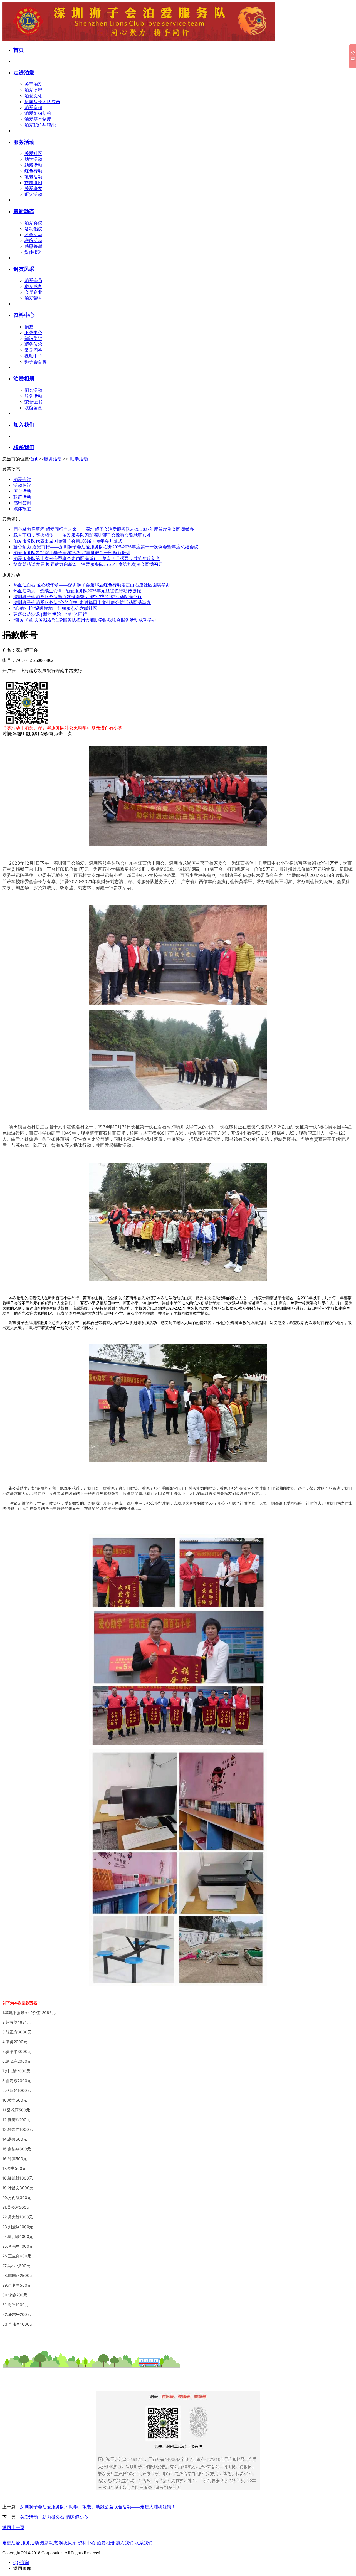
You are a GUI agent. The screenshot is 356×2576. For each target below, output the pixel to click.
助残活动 (33, 165)
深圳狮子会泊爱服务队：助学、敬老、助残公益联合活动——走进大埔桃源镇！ (98, 2507)
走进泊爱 (24, 72)
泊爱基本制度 (38, 119)
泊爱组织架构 (38, 113)
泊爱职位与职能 (40, 125)
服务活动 (24, 142)
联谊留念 (33, 408)
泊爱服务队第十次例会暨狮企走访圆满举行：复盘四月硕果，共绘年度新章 (87, 559)
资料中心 (24, 315)
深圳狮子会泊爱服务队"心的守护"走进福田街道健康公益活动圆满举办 (82, 602)
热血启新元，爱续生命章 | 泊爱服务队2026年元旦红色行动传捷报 (77, 591)
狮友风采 (24, 269)
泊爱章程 (33, 108)
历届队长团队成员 (42, 102)
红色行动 (33, 171)
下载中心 (33, 333)
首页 (19, 50)
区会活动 (33, 235)
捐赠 (29, 327)
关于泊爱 (33, 84)
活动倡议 (33, 229)
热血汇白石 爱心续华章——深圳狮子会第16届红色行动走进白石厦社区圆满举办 (92, 585)
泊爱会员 (33, 281)
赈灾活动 (33, 194)
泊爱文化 (33, 96)
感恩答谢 (33, 246)
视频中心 (33, 356)
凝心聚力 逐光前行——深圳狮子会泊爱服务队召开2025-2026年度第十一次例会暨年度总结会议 (106, 547)
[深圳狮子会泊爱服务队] (139, 40)
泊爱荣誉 (33, 298)
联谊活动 (33, 241)
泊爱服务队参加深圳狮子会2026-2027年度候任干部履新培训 (72, 553)
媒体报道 (33, 252)
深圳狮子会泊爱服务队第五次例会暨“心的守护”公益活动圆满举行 (78, 597)
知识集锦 (33, 338)
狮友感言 (33, 286)
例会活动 (33, 390)
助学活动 (33, 159)
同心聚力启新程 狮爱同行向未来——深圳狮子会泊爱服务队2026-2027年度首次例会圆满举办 (104, 529)
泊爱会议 (33, 223)
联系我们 (24, 447)
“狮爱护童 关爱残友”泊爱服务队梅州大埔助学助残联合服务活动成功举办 (85, 620)
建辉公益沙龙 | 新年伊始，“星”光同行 (50, 614)
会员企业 (33, 292)
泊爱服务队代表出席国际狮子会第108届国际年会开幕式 (68, 541)
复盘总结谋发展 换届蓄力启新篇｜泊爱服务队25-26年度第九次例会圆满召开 (88, 564)
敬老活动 (33, 177)
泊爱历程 (33, 90)
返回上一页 (13, 2527)
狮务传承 (33, 344)
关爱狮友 (33, 188)
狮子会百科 (36, 362)
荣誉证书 (33, 402)
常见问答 (33, 350)
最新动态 (24, 211)
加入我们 (24, 425)
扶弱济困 (33, 183)
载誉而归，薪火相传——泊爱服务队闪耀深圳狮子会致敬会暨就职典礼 (82, 535)
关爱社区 (33, 153)
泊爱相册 (24, 379)
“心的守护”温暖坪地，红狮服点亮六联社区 (55, 608)
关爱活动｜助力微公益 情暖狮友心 (54, 2517)
